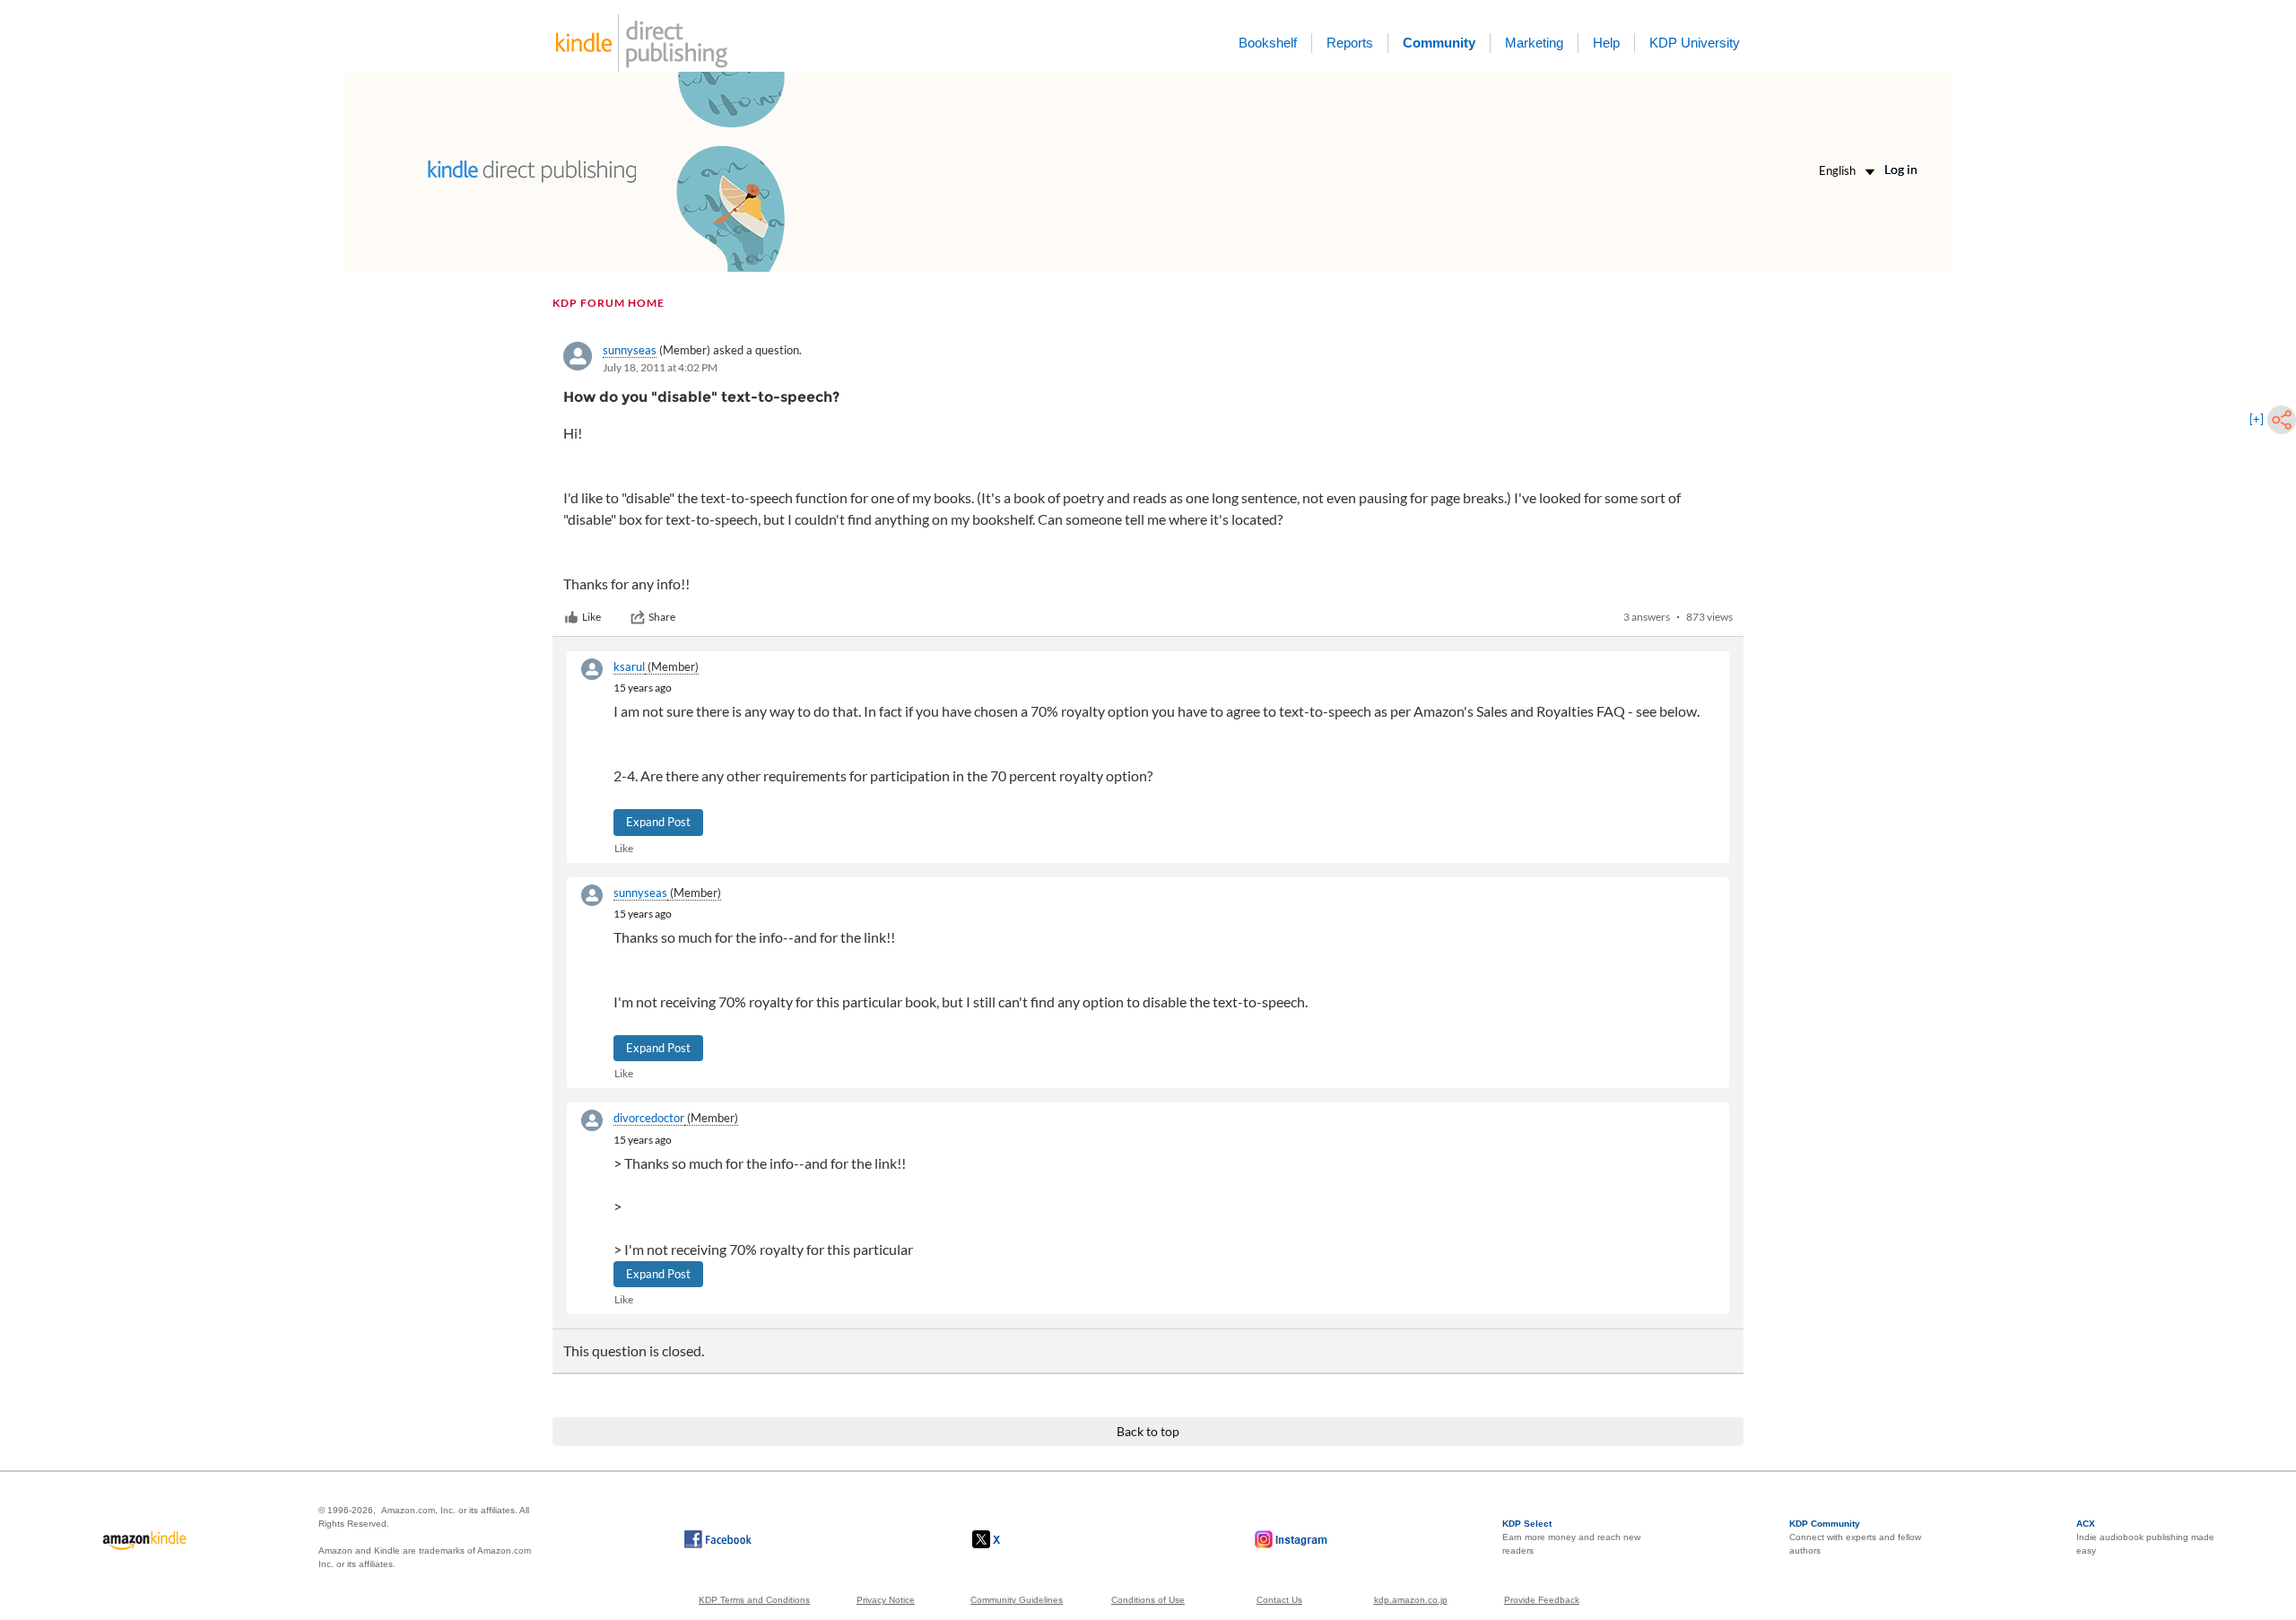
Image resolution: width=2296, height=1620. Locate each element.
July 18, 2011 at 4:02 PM (660, 367)
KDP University (1695, 43)
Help (1606, 43)
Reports (1350, 43)
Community (1439, 43)
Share (662, 617)
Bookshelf (1268, 43)
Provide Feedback (1542, 1600)
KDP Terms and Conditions (754, 1600)
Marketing (1534, 43)
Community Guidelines (1017, 1600)
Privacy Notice (886, 1600)
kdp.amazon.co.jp (1411, 1600)
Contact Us (1279, 1600)
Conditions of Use (1148, 1600)
